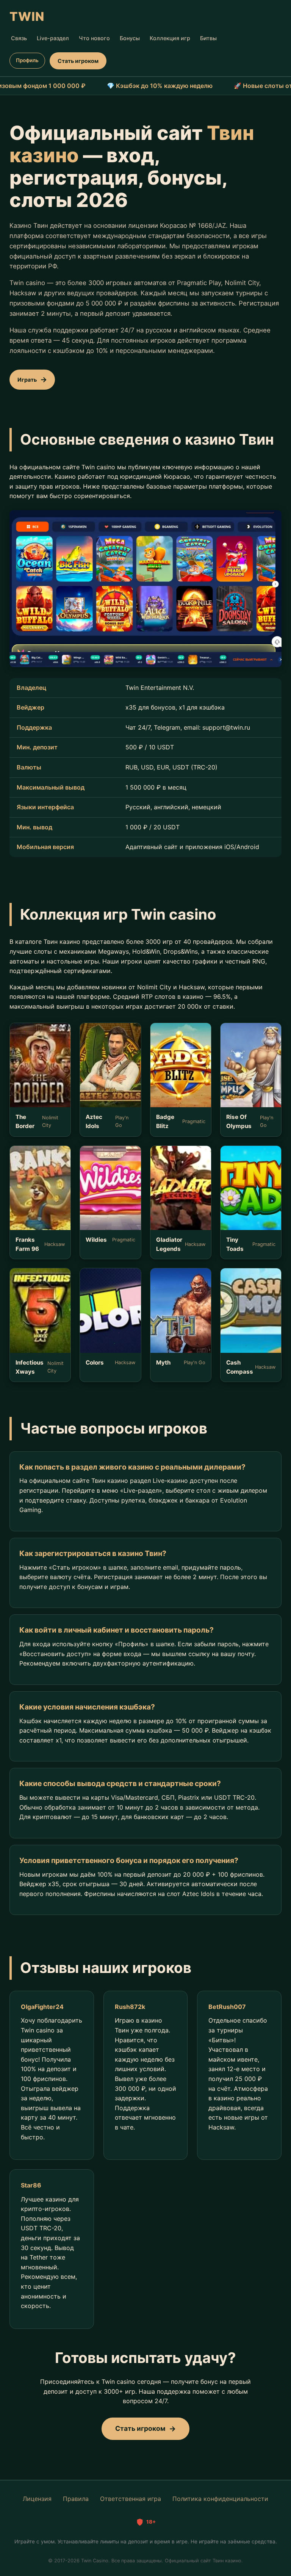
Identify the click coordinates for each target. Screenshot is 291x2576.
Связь (19, 38)
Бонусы (130, 38)
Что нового (94, 38)
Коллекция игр (170, 38)
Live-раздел (53, 38)
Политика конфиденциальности (220, 2499)
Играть (27, 380)
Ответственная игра (131, 2499)
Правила (76, 2499)
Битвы (208, 38)
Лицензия (37, 2499)
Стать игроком (78, 61)
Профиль (27, 60)
